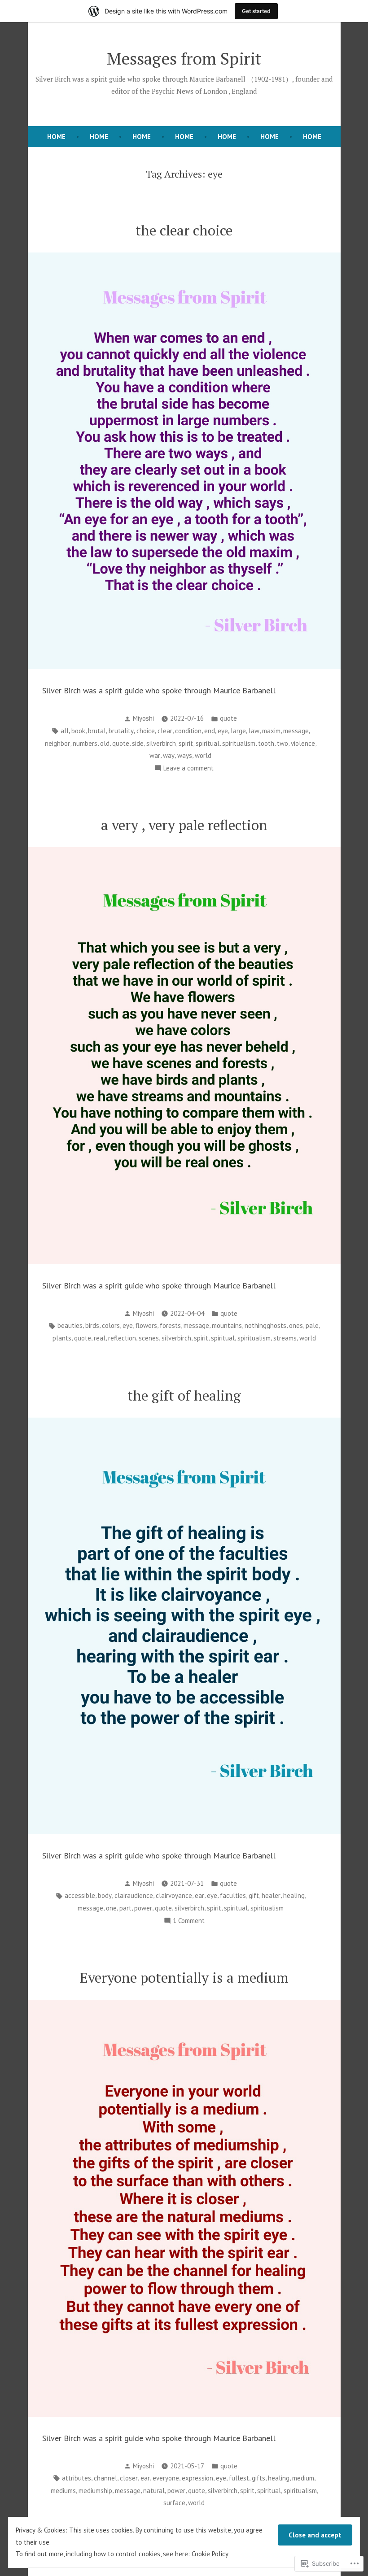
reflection (122, 1338)
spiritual (208, 743)
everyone (166, 2478)
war (155, 755)
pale (312, 1325)
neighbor (57, 743)
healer (271, 1895)
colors (111, 1325)
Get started (256, 11)
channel (105, 2478)
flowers (146, 1325)
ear (199, 1895)
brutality (121, 731)
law (254, 731)
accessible (80, 1895)
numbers (85, 743)
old (105, 743)
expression (197, 2478)
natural (154, 2491)
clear (165, 731)
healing (294, 1895)
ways (185, 755)
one (111, 1908)
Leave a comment (188, 769)
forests (170, 1325)
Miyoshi (143, 718)
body (105, 1895)
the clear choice (184, 230)
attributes (77, 2478)
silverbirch (161, 743)
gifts (258, 2478)
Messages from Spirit (184, 58)
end (210, 731)
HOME (56, 137)
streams (285, 1338)
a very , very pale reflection (184, 825)
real (100, 1338)
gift (254, 1895)
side (138, 743)
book (78, 731)
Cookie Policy (210, 2554)
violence (303, 743)
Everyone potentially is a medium (184, 1978)
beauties (70, 1325)
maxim (271, 731)
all (65, 731)
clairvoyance (174, 1895)
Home (99, 137)
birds (92, 1325)
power (143, 1908)
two (283, 743)
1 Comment (189, 1921)
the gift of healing (184, 1395)
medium (303, 2478)
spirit (186, 743)
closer (129, 2478)
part (125, 1908)
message (296, 731)
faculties (233, 1895)
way (169, 755)
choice (146, 731)
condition (188, 731)
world (203, 755)
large (238, 731)
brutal (97, 731)
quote (228, 718)
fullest (239, 2478)
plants (62, 1338)
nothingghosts (265, 1325)
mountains (227, 1325)
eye (223, 731)
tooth (266, 743)
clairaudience (134, 1895)
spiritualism (239, 743)
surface (174, 2503)
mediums (63, 2491)
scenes (149, 1338)
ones (296, 1325)
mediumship (95, 2491)
